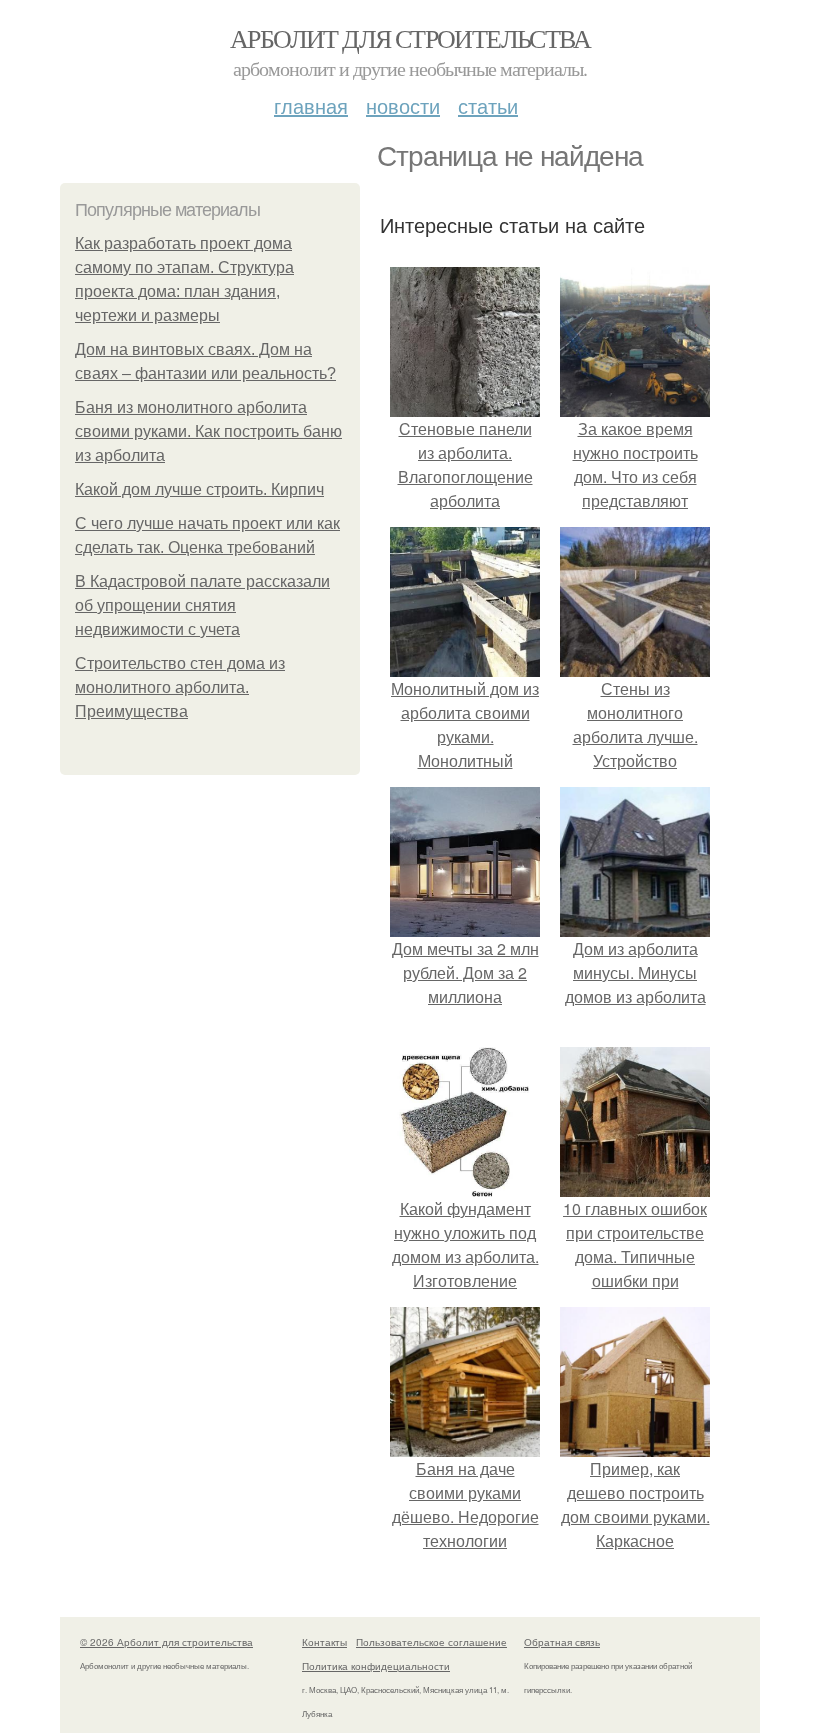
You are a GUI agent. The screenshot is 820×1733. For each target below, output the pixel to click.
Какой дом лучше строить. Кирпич (199, 489)
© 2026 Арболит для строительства (166, 1642)
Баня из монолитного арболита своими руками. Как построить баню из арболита (208, 431)
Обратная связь (562, 1642)
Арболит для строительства (410, 38)
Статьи (488, 105)
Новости (403, 105)
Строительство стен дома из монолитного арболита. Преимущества (180, 687)
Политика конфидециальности (376, 1666)
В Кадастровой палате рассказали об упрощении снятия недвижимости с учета (202, 605)
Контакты (324, 1642)
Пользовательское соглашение (431, 1642)
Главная (311, 105)
